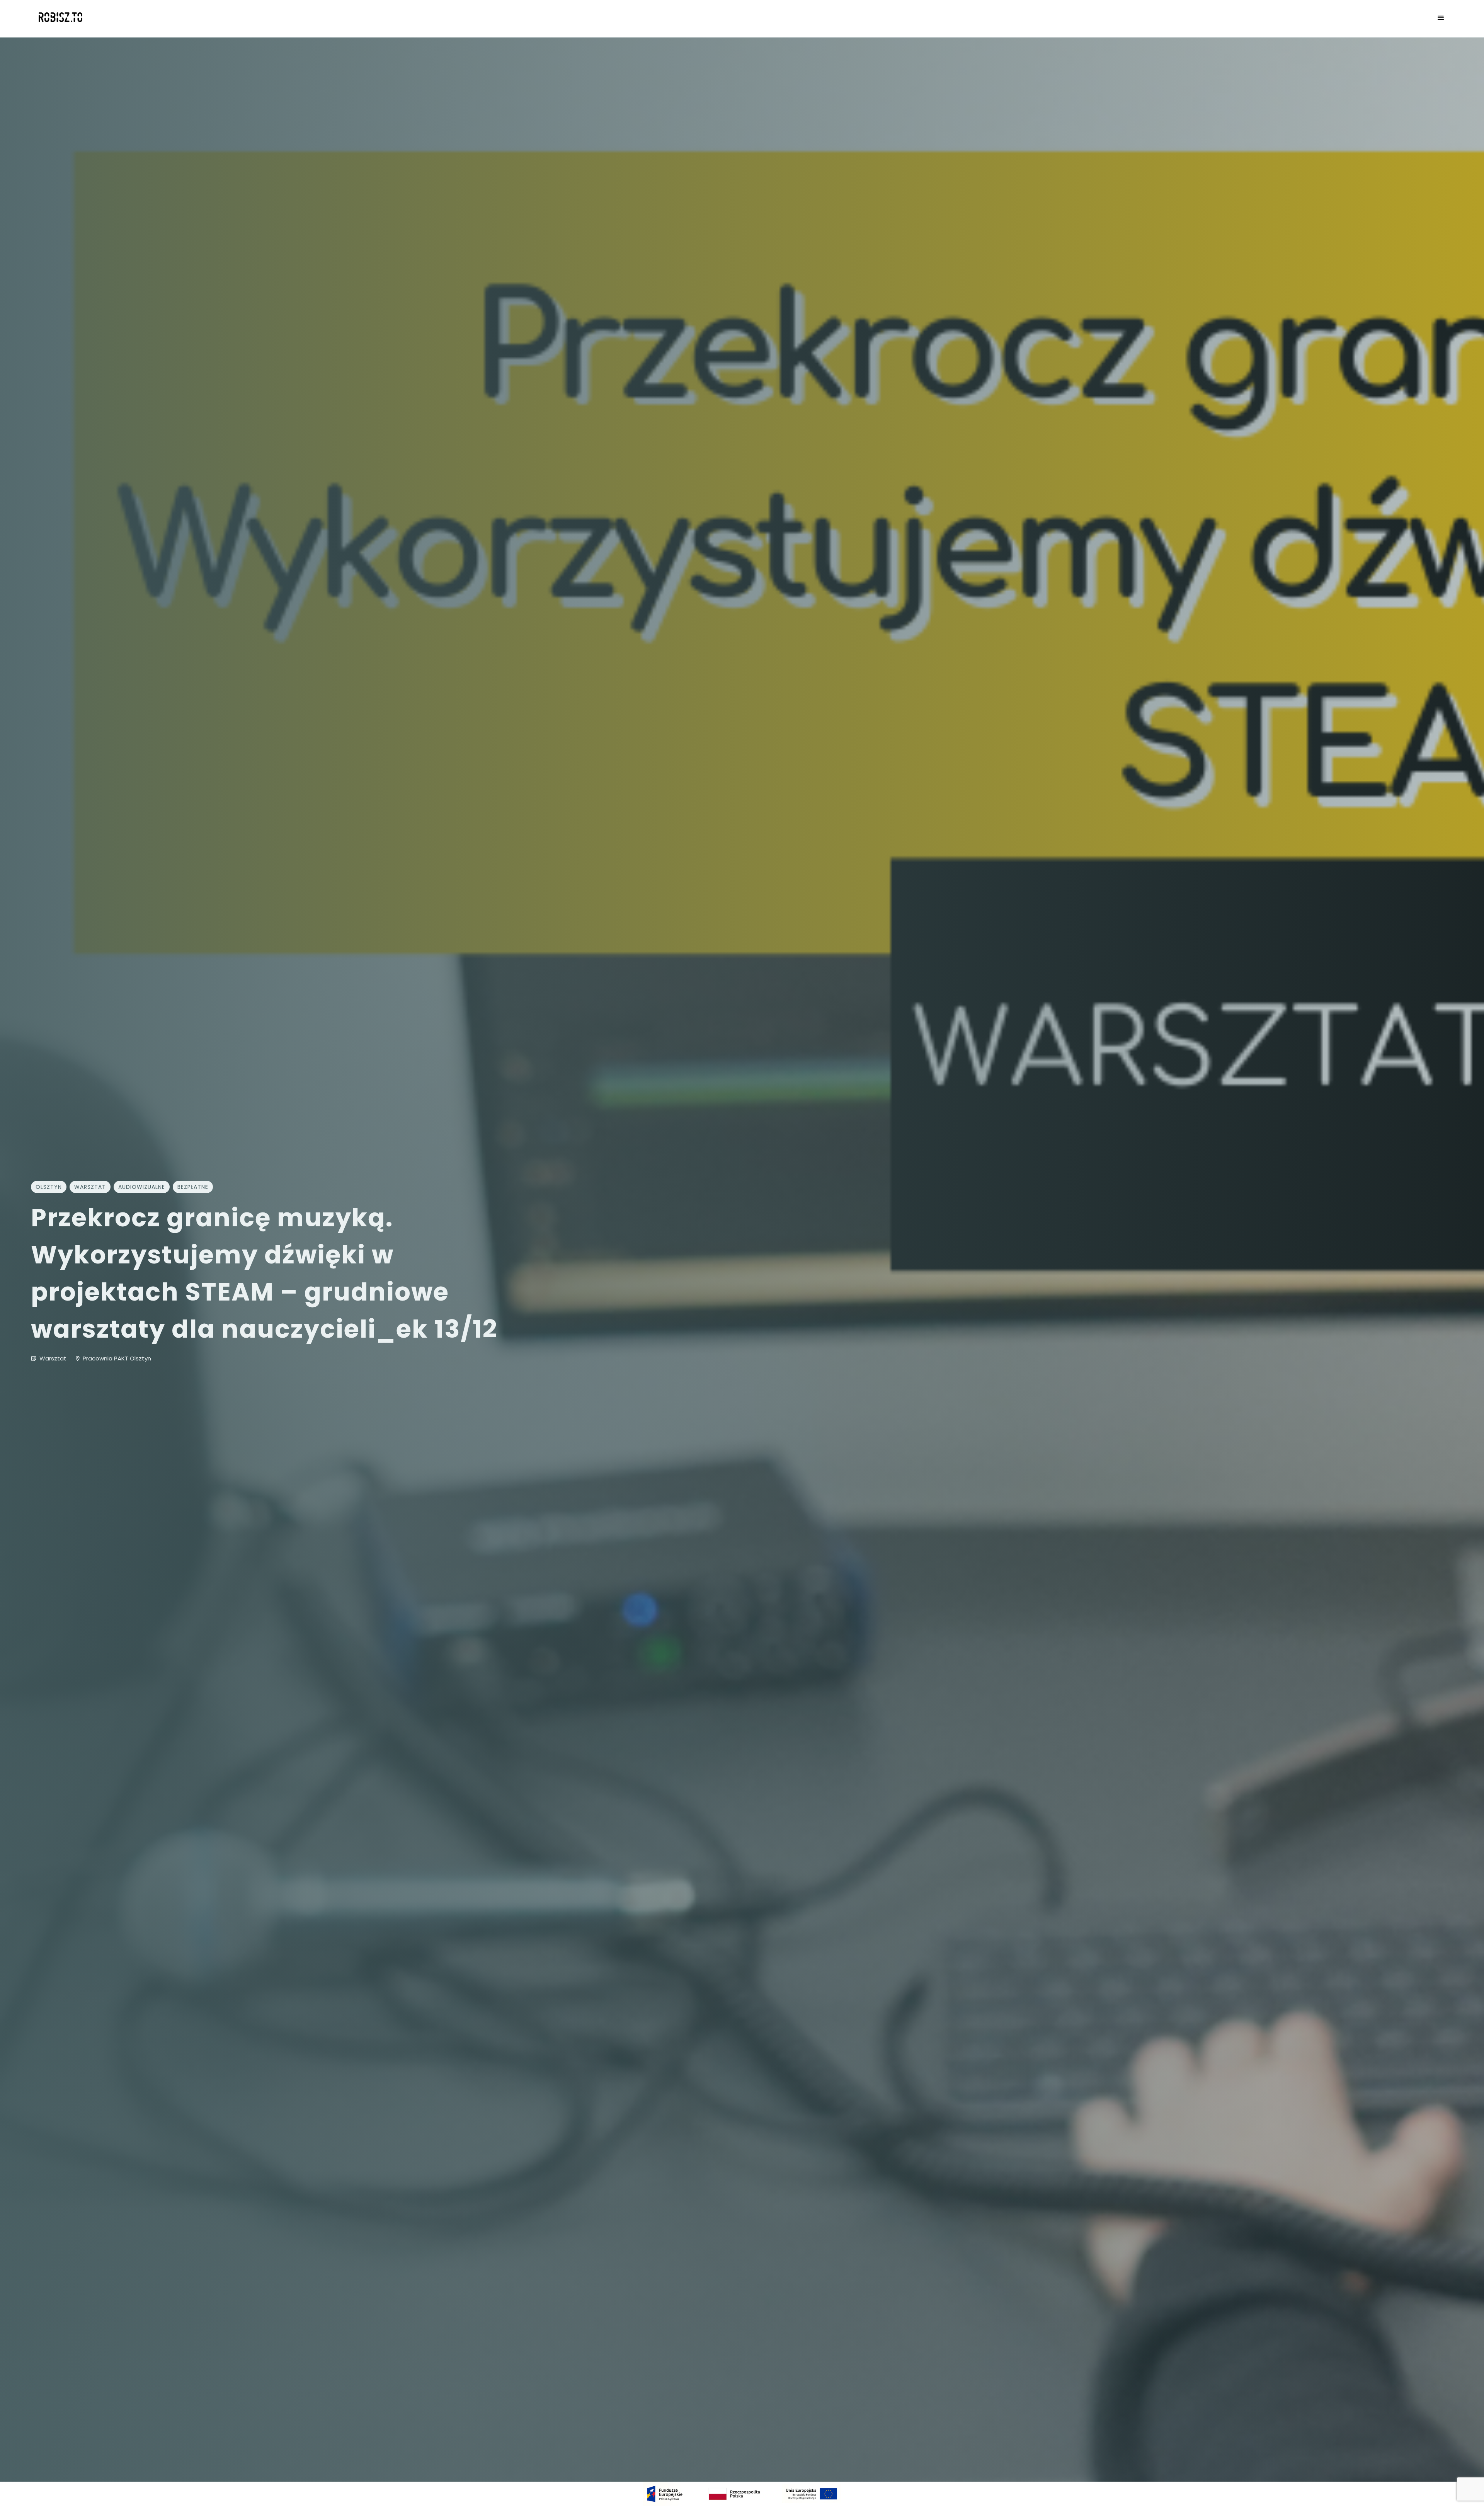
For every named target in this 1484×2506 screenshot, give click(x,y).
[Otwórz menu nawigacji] (1441, 19)
